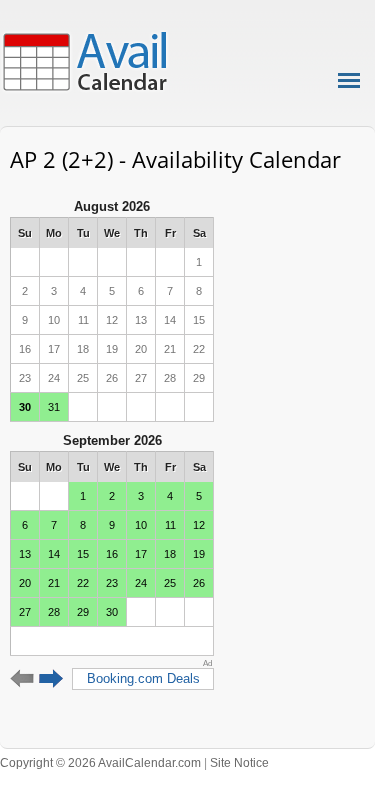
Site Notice (239, 763)
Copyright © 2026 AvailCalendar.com (100, 763)
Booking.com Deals (143, 678)
